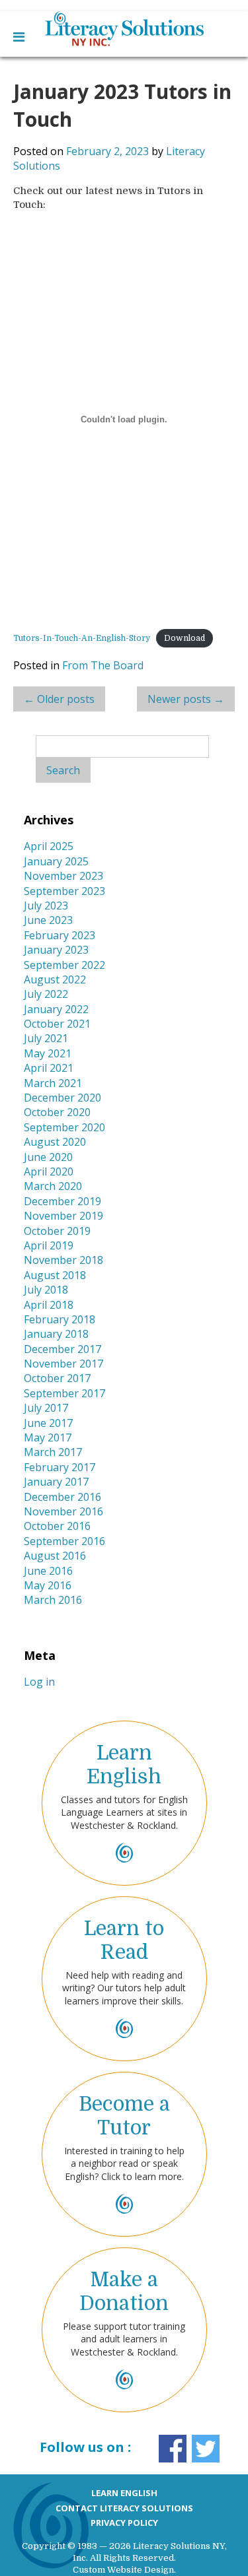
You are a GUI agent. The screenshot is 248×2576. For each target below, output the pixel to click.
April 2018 (49, 1305)
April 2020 (49, 1172)
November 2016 (63, 1511)
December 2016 (62, 1497)
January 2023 (56, 950)
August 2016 (55, 1556)
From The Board (103, 665)
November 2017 (63, 1364)
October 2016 (57, 1526)
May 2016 (48, 1585)
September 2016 (64, 1541)
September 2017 (64, 1393)
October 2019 (57, 1231)
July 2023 (46, 906)
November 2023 (63, 876)
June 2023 (48, 920)
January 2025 (56, 861)
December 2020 (62, 1098)
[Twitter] (206, 2448)
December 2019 (62, 1201)
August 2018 (55, 1275)
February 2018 (60, 1319)
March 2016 (53, 1600)
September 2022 (64, 965)
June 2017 (48, 1423)
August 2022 (55, 979)
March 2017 (53, 1452)
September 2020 (64, 1127)
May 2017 (48, 1437)
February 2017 (60, 1467)
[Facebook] (173, 2448)
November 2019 (63, 1216)
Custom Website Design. (124, 2570)
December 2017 (62, 1349)
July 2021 (46, 1038)
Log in (39, 1682)
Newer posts (186, 699)
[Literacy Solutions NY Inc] (124, 29)
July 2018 (46, 1290)
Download (185, 638)
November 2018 (63, 1260)
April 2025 (49, 846)
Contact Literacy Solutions (124, 2508)
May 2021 (48, 1053)
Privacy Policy (124, 2523)
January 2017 (56, 1482)
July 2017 (46, 1408)
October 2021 (57, 1024)
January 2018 (56, 1334)
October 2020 (57, 1112)
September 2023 (64, 891)
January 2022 (56, 1009)
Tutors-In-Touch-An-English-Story (82, 638)
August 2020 (55, 1142)
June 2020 (48, 1157)
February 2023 (60, 935)
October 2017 (57, 1378)
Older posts (59, 699)
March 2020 (53, 1186)
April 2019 (49, 1245)
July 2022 (46, 994)
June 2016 (48, 1571)
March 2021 (53, 1083)
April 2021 (49, 1068)
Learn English (124, 2493)
